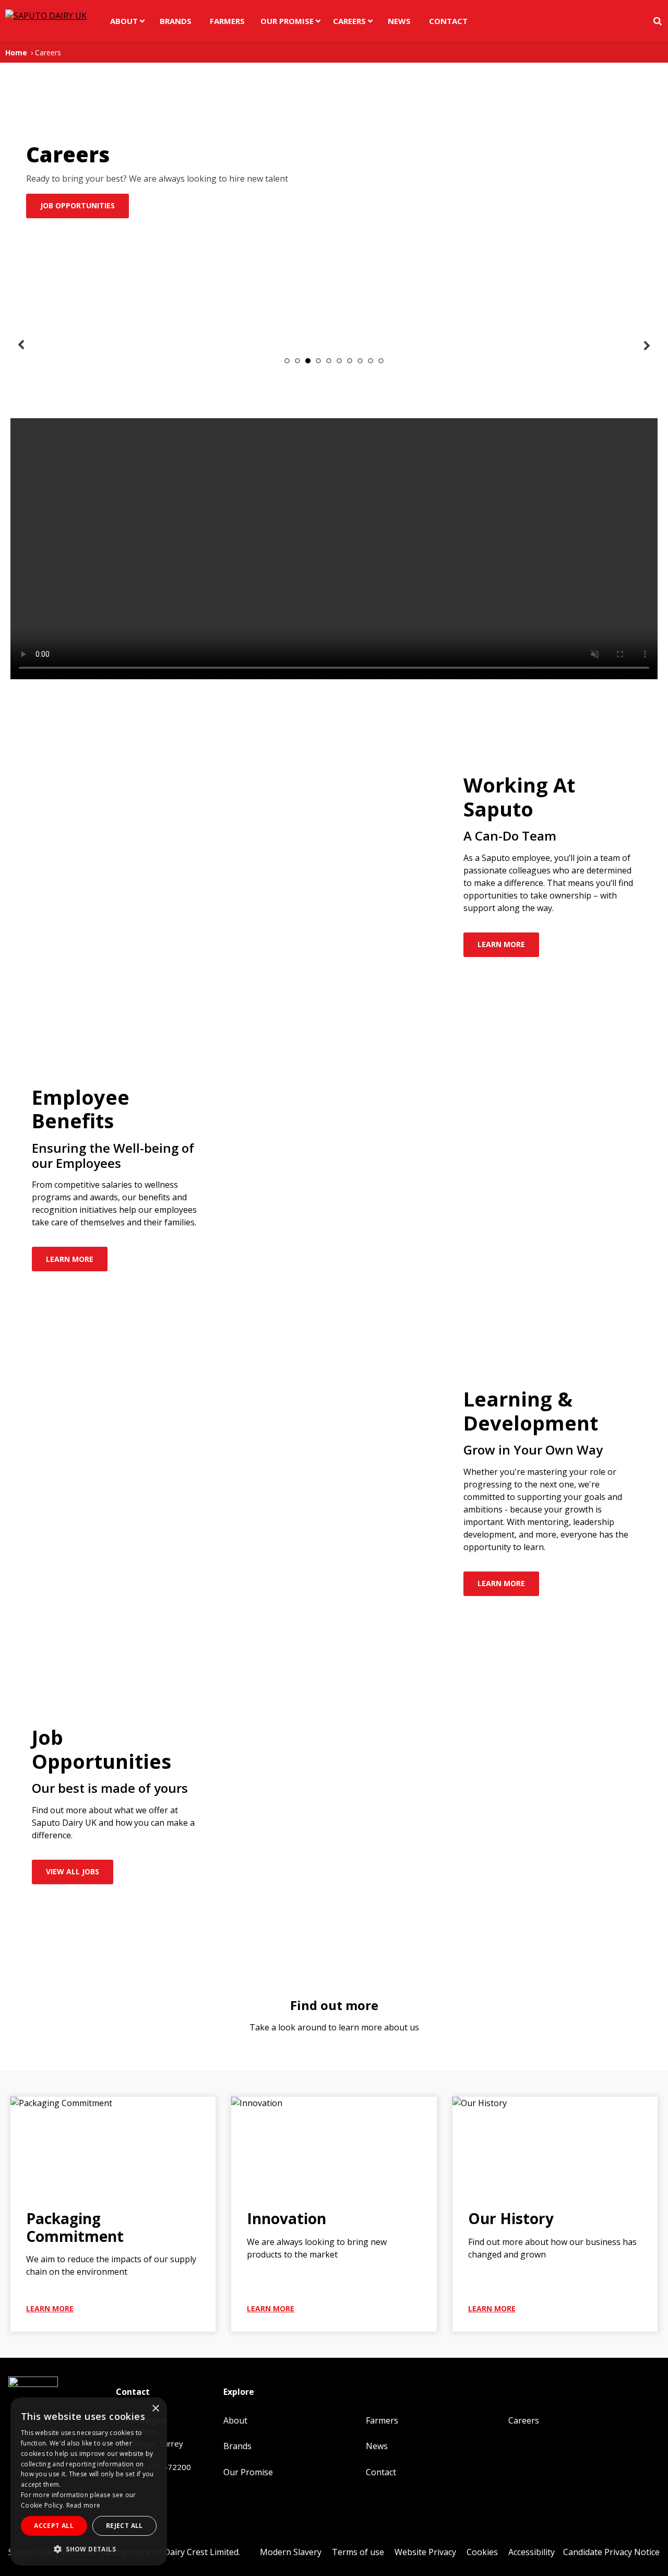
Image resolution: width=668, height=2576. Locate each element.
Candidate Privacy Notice (611, 2552)
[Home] (43, 21)
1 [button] (287, 361)
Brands (176, 21)
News (399, 21)
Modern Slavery (291, 2552)
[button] (89, 2549)
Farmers (227, 21)
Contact (448, 21)
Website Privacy (425, 2552)
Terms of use (358, 2552)
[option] (75, 340)
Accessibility (532, 2552)
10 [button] (381, 361)
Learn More (501, 944)
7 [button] (350, 361)
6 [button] (339, 361)
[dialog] (89, 2482)
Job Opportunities (77, 205)
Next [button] (647, 345)
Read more (83, 2505)
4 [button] (318, 361)
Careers (349, 21)
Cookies (482, 2552)
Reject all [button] (124, 2526)
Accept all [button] (54, 2526)
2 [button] (297, 361)
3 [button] (308, 361)
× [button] (155, 2409)
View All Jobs (73, 1871)
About (124, 21)
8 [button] (360, 361)
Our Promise (287, 21)
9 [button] (371, 361)
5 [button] (329, 361)
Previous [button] (21, 345)
